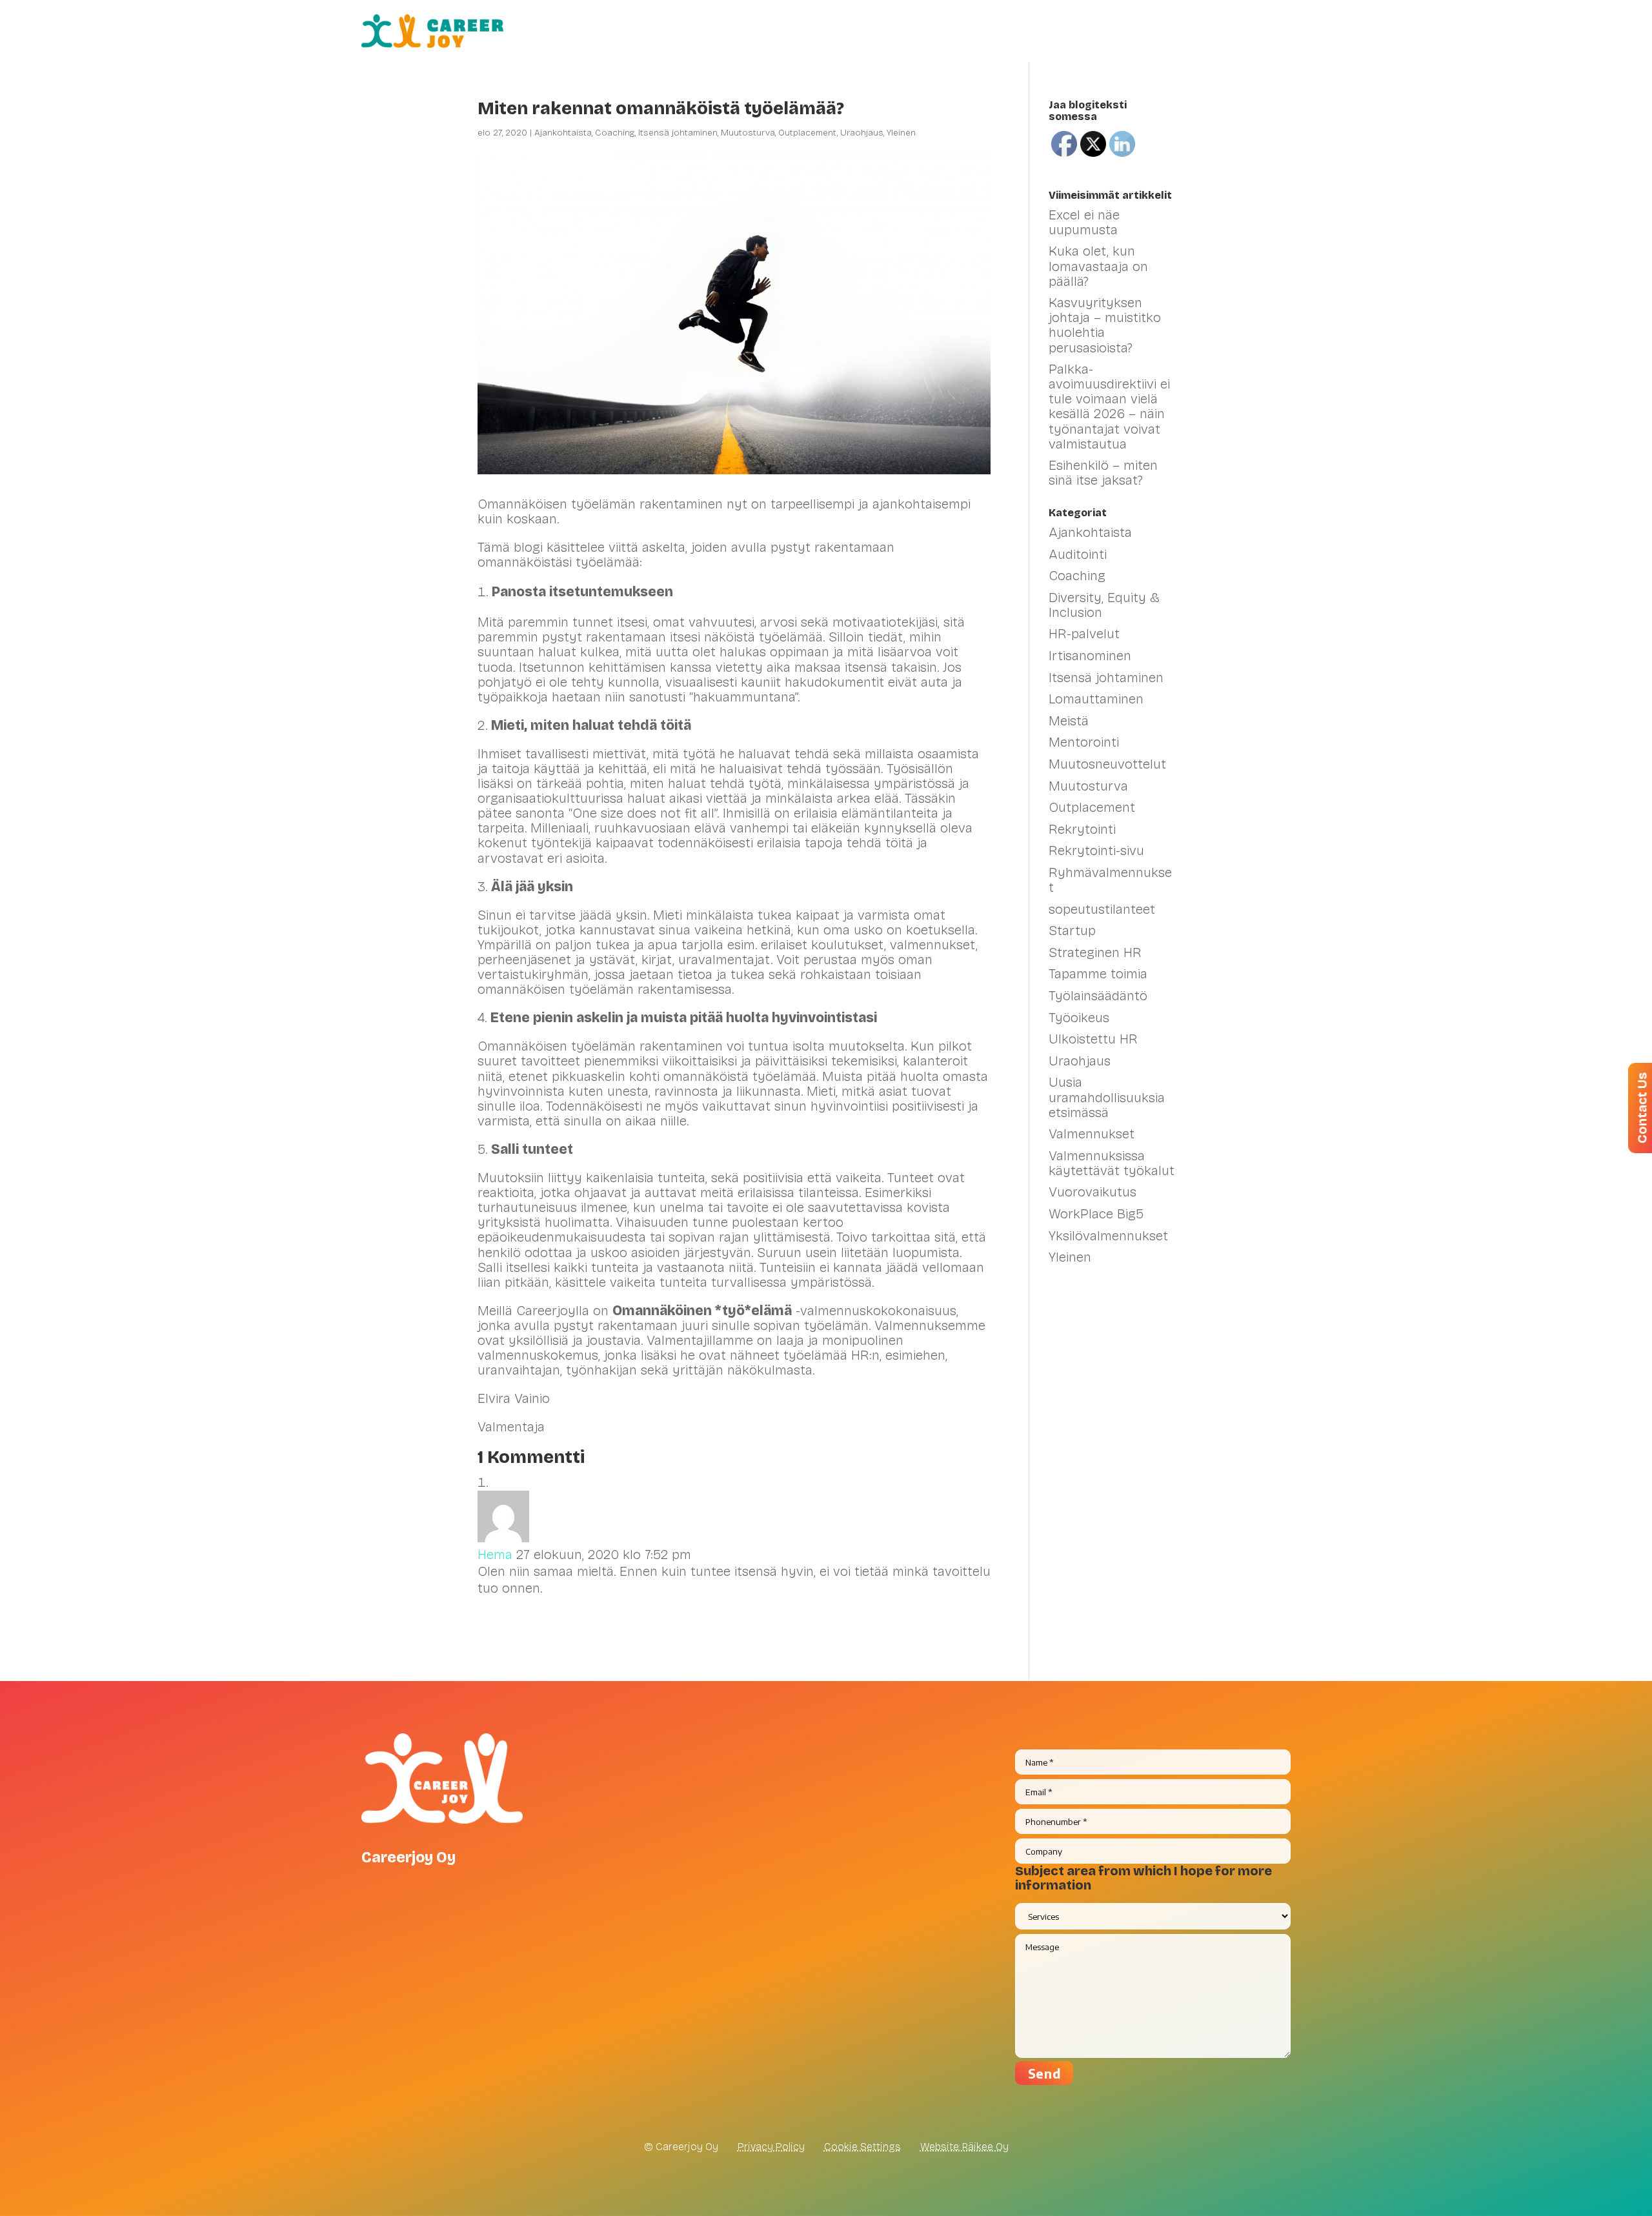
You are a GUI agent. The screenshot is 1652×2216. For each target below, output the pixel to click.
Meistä (1222, 31)
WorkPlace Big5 (1096, 1214)
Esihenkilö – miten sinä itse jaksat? (1103, 473)
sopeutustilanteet (1102, 909)
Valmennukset (855, 31)
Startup (1072, 931)
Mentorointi (1084, 742)
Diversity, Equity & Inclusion (1104, 605)
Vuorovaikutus (1093, 1192)
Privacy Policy (771, 2147)
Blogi (1173, 31)
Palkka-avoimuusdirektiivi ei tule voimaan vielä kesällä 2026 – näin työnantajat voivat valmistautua (1109, 406)
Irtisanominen (1090, 656)
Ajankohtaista (563, 133)
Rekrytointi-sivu (1096, 851)
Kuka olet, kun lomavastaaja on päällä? (1098, 266)
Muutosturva (748, 133)
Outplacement (808, 133)
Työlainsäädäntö (1098, 996)
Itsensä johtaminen (678, 133)
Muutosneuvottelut (1107, 764)
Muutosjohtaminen (979, 31)
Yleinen (901, 133)
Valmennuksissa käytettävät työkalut (1112, 1163)
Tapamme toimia (1098, 974)
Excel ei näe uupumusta (1084, 222)
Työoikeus (1079, 1018)
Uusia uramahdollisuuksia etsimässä (1107, 1097)
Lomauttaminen (1096, 699)
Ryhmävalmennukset (1110, 880)
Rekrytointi (1082, 829)
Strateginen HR (1095, 952)
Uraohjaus (862, 133)
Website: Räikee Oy (964, 2147)
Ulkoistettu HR (1093, 1039)
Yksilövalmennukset (1108, 1236)
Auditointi (1078, 554)
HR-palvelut (753, 31)
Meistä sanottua (1096, 31)
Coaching (615, 133)
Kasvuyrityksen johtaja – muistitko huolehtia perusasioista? (1105, 325)
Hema (495, 1555)
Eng (1280, 31)
